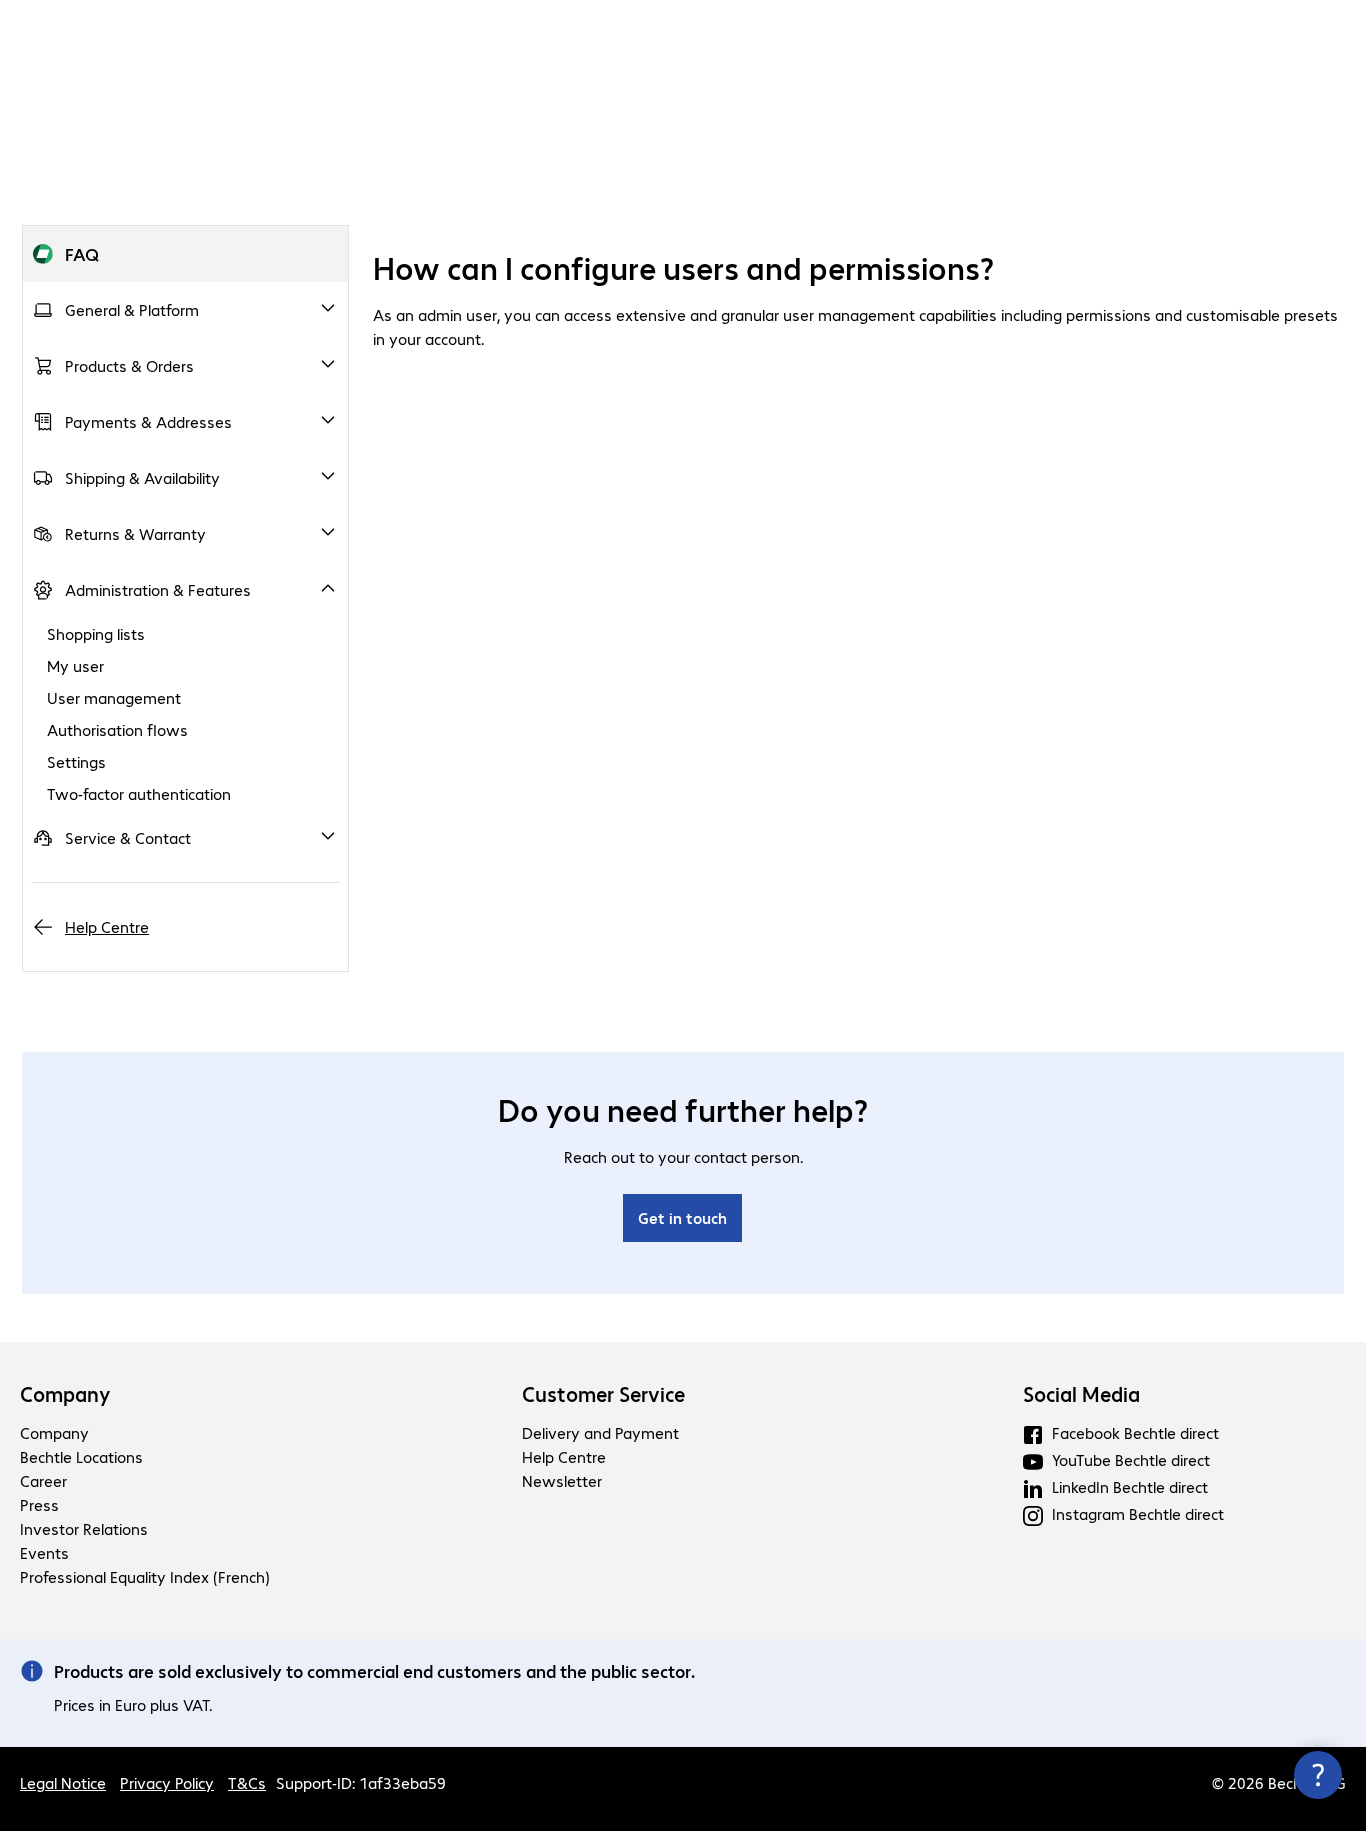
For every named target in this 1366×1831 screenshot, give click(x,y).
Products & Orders (129, 365)
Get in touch (682, 1217)
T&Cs (247, 1782)
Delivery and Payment (600, 1432)
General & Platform (132, 309)
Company (65, 1394)
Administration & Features (158, 589)
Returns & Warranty (135, 533)
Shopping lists (96, 633)
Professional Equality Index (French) (145, 1576)
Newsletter (562, 1480)
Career (43, 1480)
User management (114, 697)
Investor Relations (84, 1528)
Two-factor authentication (139, 793)
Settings (76, 761)
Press (39, 1504)
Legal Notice (63, 1782)
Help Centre (107, 926)
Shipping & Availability (142, 477)
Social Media (1081, 1394)
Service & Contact (128, 837)
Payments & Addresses (148, 421)
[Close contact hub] (1318, 1775)
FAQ (82, 253)
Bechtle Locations (81, 1456)
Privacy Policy (167, 1782)
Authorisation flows (117, 729)
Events (44, 1552)
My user (75, 665)
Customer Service (603, 1394)
